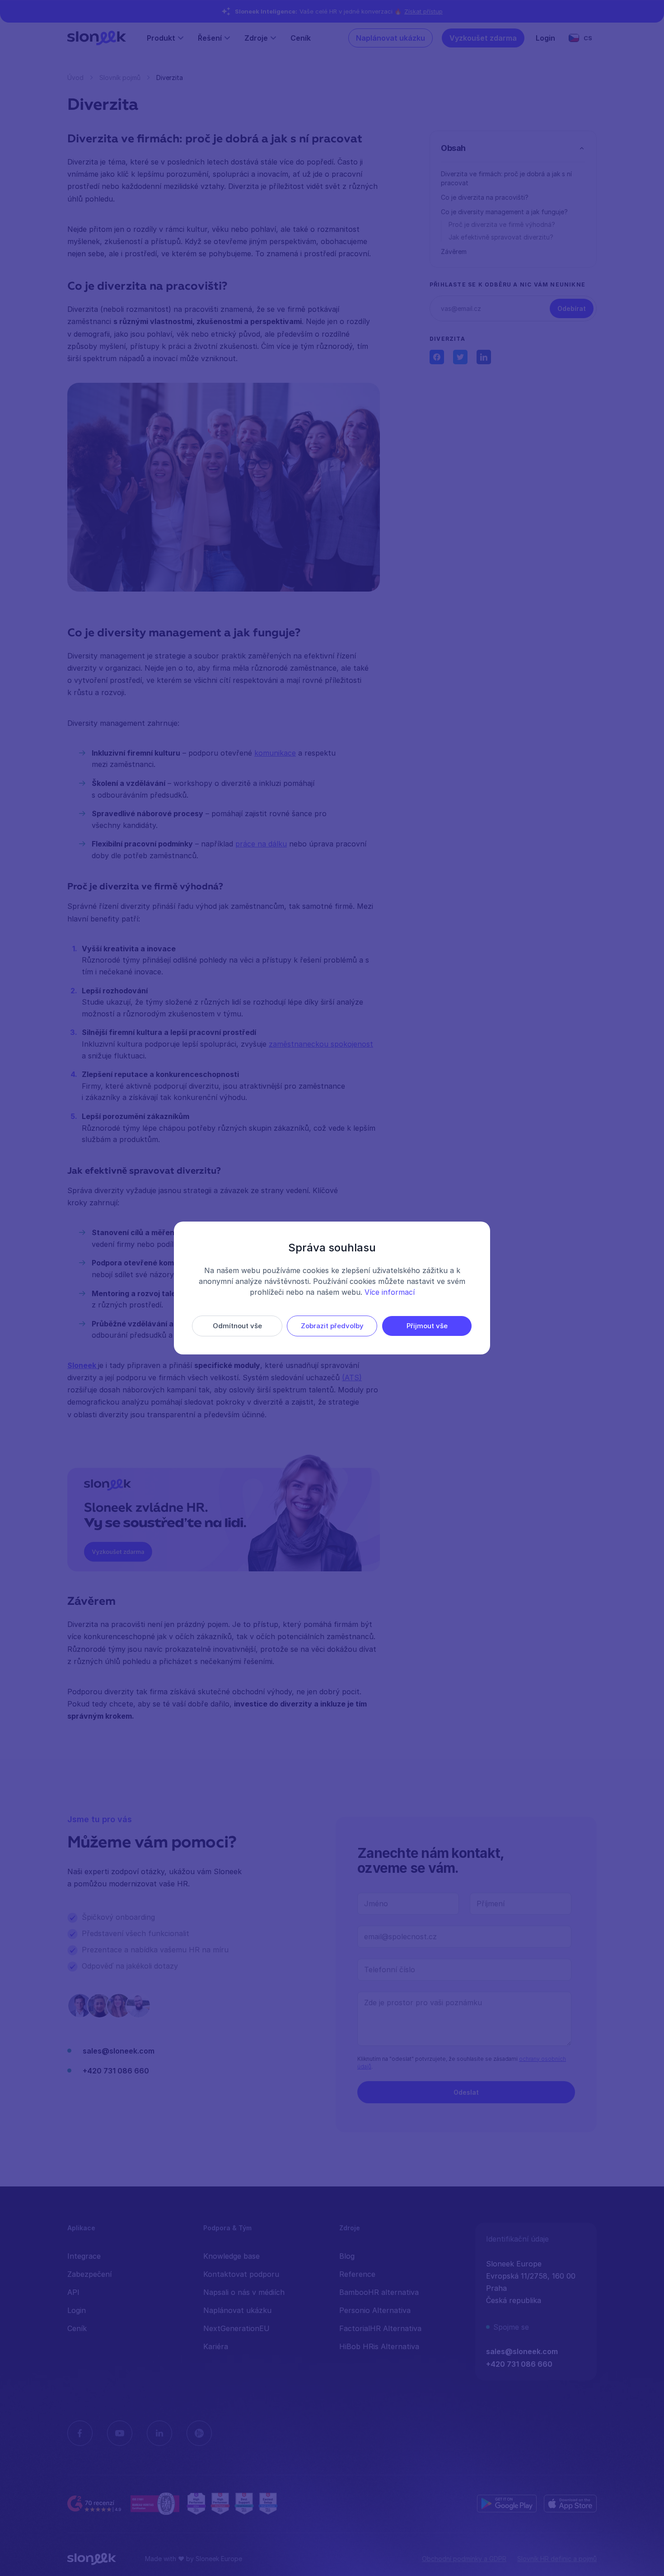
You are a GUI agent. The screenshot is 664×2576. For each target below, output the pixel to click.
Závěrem (454, 251)
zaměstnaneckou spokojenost (321, 1044)
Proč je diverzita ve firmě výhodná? (502, 224)
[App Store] (570, 2504)
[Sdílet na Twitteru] (460, 357)
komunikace (275, 753)
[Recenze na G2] (95, 2504)
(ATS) (352, 1377)
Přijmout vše (427, 1326)
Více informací (390, 1292)
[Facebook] (80, 2433)
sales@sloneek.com (119, 2051)
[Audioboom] (199, 2433)
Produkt (161, 38)
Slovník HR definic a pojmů (557, 2559)
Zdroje (256, 38)
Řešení (210, 38)
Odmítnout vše (237, 1326)
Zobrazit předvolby (332, 1326)
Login (545, 38)
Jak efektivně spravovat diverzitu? (501, 237)
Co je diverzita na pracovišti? (485, 197)
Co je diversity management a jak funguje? (504, 212)
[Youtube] (120, 2433)
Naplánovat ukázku (390, 38)
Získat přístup (423, 11)
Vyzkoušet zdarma (483, 38)
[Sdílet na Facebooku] (437, 357)
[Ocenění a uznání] (232, 2504)
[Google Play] (507, 2504)
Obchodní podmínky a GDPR (464, 2559)
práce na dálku (261, 844)
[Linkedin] (159, 2433)
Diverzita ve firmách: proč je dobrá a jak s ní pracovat (506, 178)
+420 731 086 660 (116, 2071)
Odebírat (572, 308)
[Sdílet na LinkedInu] (484, 357)
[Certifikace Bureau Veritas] (155, 2504)
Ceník (301, 38)
